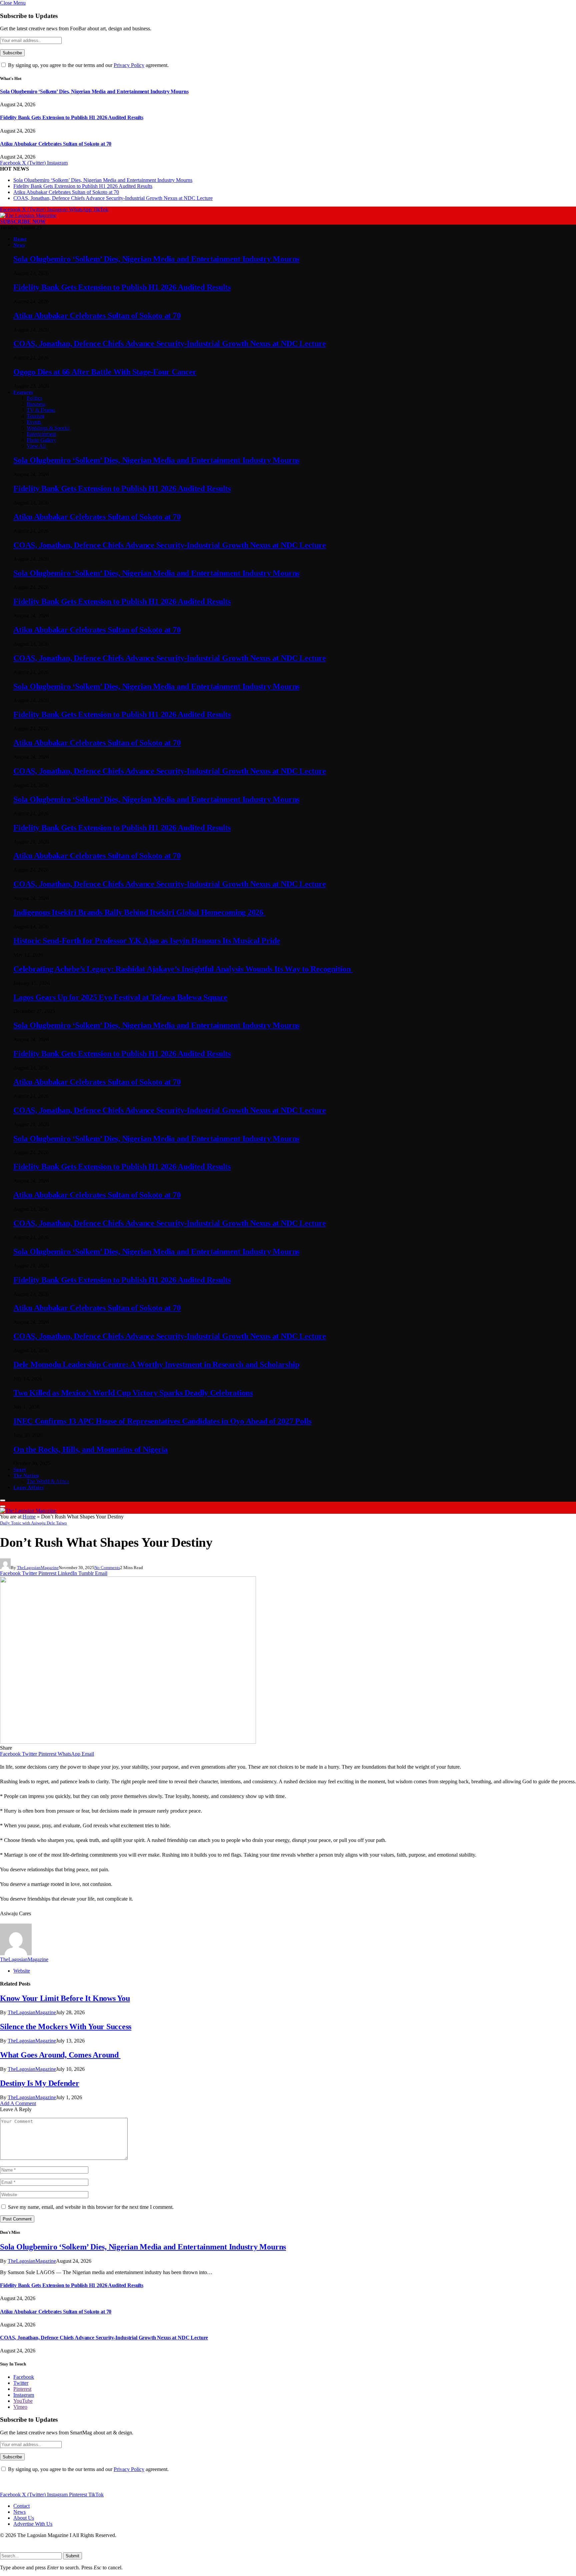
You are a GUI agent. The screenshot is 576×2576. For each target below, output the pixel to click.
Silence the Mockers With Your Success (66, 2027)
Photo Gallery (41, 440)
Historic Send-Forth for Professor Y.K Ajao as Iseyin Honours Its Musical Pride (147, 941)
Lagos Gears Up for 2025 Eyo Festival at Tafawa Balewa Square (120, 997)
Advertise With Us (33, 2524)
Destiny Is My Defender (40, 2083)
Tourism (35, 416)
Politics (34, 398)
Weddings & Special (48, 428)
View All (36, 446)
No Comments (107, 1568)
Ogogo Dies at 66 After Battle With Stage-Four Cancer (105, 372)
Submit (72, 2556)
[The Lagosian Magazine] (28, 215)
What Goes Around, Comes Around (60, 2055)
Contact (21, 2506)
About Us (24, 2518)
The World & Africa (48, 1481)
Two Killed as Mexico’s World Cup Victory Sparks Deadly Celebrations (133, 1393)
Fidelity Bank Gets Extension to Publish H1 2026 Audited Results (72, 117)
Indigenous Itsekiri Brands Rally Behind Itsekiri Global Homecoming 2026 (139, 912)
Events (34, 422)
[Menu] (3, 1500)
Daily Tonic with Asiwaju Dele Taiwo (33, 1523)
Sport (20, 1470)
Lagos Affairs (28, 1488)
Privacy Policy (129, 65)
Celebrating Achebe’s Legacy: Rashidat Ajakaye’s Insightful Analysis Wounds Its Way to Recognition (183, 969)
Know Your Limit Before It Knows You (65, 1998)
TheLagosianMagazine (38, 1568)
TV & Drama (41, 410)
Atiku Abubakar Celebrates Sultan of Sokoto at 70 (56, 144)
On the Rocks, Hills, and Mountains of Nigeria (90, 1449)
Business (36, 404)
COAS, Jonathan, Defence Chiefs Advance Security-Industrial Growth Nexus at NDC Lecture (113, 198)
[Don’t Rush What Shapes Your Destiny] (128, 1742)
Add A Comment (18, 2103)
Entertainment (41, 434)
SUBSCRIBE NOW (23, 221)
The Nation (26, 1476)
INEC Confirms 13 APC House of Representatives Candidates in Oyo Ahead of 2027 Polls (162, 1421)
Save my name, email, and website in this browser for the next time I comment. (91, 2207)
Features (23, 392)
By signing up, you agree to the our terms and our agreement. (88, 65)
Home (20, 239)
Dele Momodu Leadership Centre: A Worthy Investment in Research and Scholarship (156, 1364)
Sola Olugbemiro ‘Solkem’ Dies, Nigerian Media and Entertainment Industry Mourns (94, 91)
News (19, 245)
